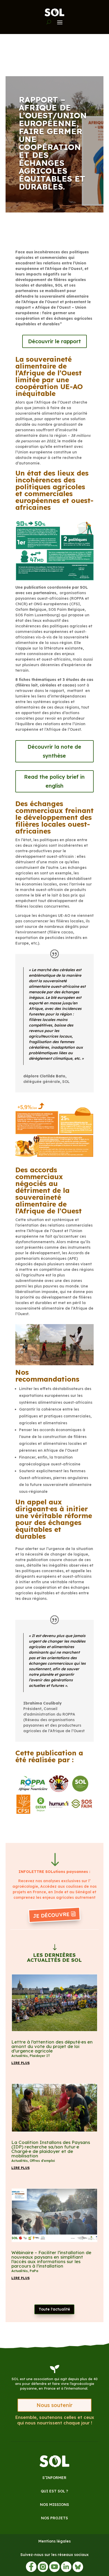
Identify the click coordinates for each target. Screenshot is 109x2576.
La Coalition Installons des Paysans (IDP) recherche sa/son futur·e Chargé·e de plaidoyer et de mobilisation (51, 2149)
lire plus (21, 2063)
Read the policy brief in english (54, 781)
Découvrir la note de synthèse (54, 751)
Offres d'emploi (42, 2161)
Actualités (20, 2056)
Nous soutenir (54, 2405)
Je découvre (51, 1915)
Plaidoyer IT (40, 2056)
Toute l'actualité (54, 2309)
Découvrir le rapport (54, 341)
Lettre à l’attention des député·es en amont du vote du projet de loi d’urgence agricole (52, 2046)
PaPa (34, 2271)
